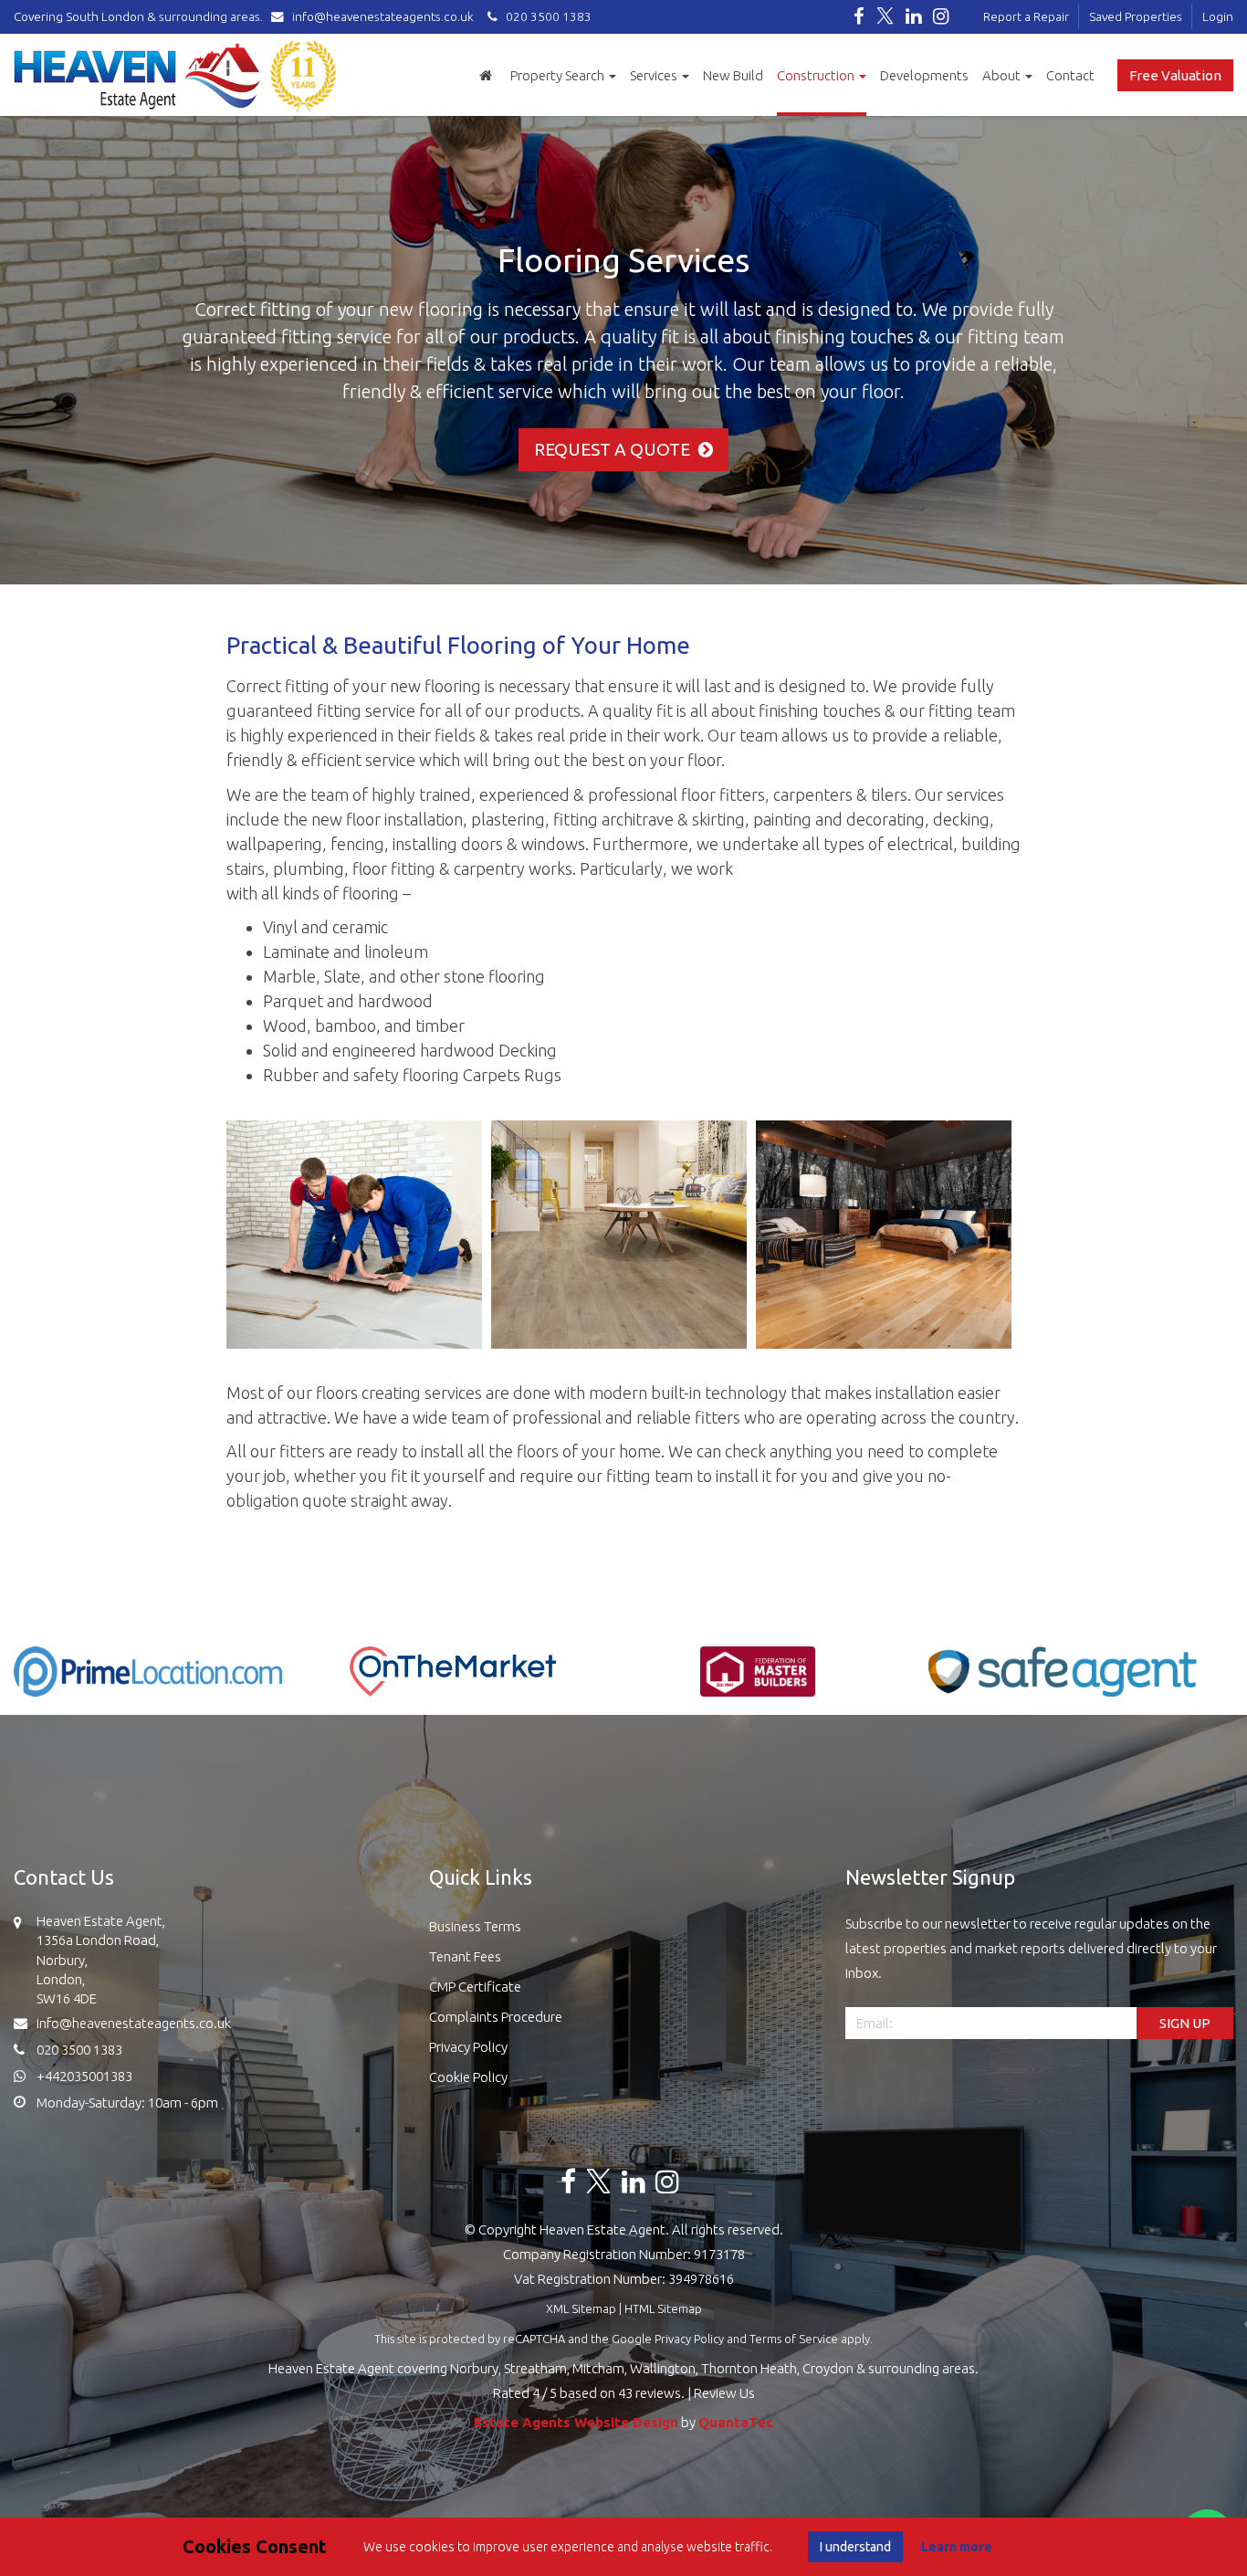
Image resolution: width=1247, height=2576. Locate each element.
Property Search (559, 75)
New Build (733, 75)
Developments (924, 75)
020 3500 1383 (545, 16)
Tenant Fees (465, 1956)
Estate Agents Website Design (576, 2422)
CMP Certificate (475, 1987)
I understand (855, 2547)
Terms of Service (794, 2339)
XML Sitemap (581, 2308)
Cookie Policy (468, 2077)
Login (1218, 16)
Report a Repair (1026, 16)
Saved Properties (1136, 16)
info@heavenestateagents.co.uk (383, 16)
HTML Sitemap (663, 2308)
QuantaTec (736, 2422)
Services (655, 75)
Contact (1070, 75)
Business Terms (475, 1926)
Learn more (957, 2547)
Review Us (724, 2393)
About (1003, 75)
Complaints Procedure (496, 2017)
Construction (817, 75)
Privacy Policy (468, 2047)
